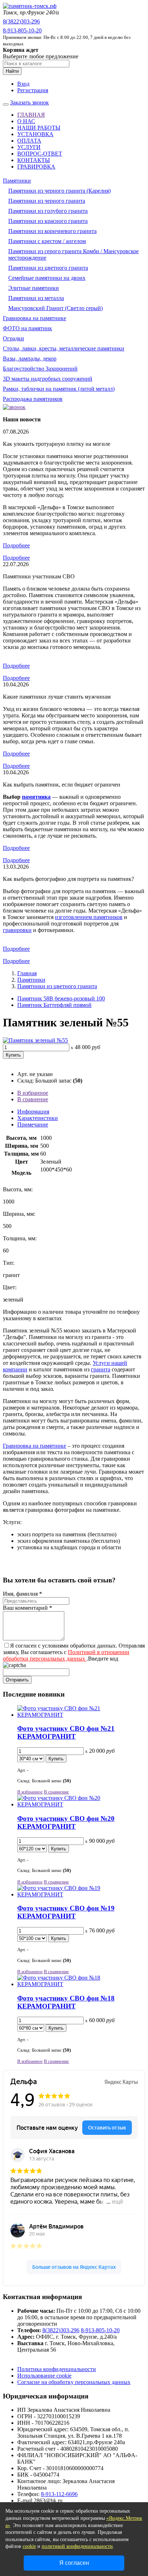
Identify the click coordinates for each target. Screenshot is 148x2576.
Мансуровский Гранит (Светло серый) (55, 308)
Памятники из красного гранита (48, 221)
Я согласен (74, 2563)
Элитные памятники (34, 288)
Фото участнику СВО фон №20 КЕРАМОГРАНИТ (66, 1822)
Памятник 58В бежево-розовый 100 (61, 998)
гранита (101, 1369)
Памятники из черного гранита (47, 201)
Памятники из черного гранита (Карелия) (59, 191)
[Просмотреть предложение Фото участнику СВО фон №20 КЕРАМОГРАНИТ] (81, 1804)
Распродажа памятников (33, 399)
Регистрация (33, 90)
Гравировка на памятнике (34, 318)
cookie (29, 2546)
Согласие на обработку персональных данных (74, 2382)
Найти (12, 71)
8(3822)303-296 (21, 21)
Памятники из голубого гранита (48, 211)
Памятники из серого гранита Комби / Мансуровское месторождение (73, 254)
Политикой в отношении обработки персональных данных (66, 1655)
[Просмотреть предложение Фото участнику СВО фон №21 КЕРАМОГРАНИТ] (81, 1715)
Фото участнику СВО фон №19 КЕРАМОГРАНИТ (66, 1912)
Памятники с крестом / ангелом (47, 241)
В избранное (33, 1093)
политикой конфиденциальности (77, 2546)
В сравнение (33, 1099)
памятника (36, 797)
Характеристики (38, 1118)
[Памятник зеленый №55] (35, 1040)
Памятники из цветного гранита (48, 268)
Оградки (13, 338)
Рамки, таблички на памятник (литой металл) (59, 389)
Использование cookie (44, 2376)
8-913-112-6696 (59, 2494)
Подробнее (16, 545)
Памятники (17, 181)
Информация (33, 1112)
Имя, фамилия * (22, 1594)
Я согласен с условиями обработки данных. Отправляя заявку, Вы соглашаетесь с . (74, 1652)
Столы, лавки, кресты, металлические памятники (64, 348)
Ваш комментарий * (27, 1608)
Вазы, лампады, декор (30, 359)
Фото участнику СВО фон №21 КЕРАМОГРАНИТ (66, 1732)
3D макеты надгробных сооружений (48, 379)
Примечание (33, 1125)
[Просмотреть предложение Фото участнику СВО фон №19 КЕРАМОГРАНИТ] (81, 1894)
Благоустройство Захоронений (40, 369)
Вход (23, 84)
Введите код (103, 1659)
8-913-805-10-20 (22, 30)
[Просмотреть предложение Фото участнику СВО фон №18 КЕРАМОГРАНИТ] (81, 1984)
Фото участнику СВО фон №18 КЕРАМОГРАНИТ (66, 2002)
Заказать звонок (29, 102)
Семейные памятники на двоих (47, 278)
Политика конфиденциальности (57, 2369)
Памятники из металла (36, 298)
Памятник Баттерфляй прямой (54, 1005)
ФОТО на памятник (27, 328)
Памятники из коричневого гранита (52, 231)
